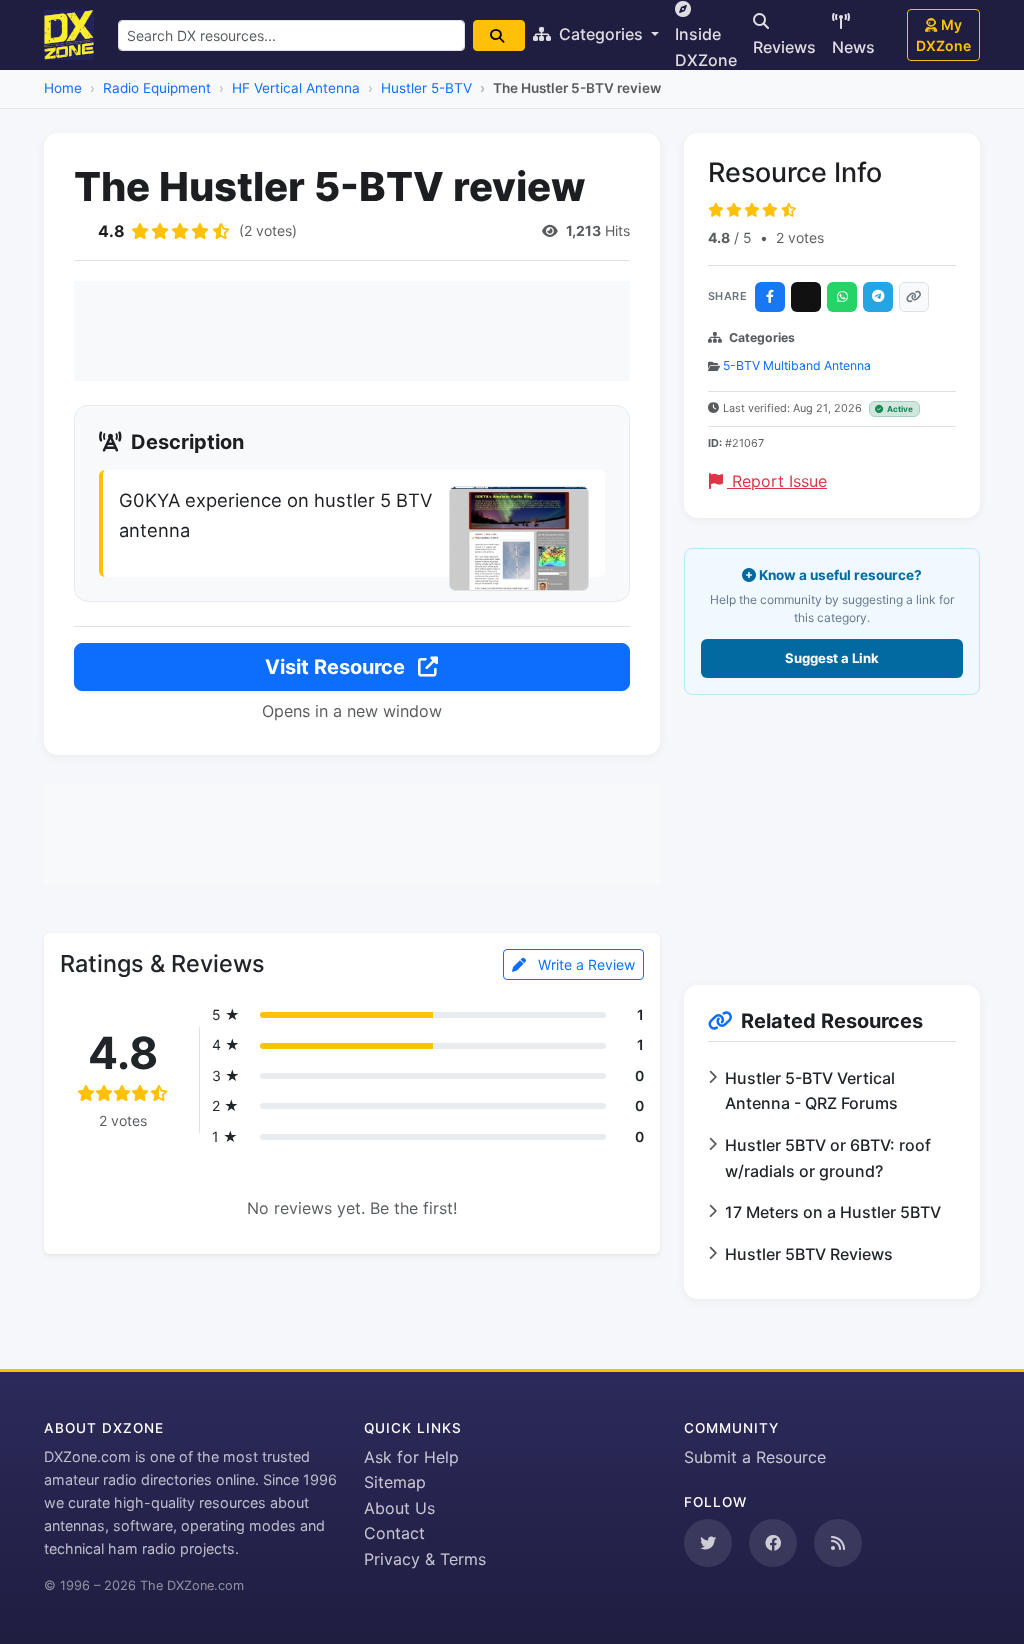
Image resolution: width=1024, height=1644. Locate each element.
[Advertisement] (352, 331)
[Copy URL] (914, 297)
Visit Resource (337, 667)
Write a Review (584, 964)
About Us (399, 1508)
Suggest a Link (832, 658)
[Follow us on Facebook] (773, 1543)
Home (63, 88)
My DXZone (943, 35)
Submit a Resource (755, 1457)
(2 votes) (268, 230)
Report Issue (777, 481)
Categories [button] (601, 34)
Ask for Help (411, 1457)
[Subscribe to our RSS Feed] (838, 1543)
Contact (394, 1533)
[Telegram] (878, 297)
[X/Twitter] (806, 297)
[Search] (499, 35)
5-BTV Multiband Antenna (797, 365)
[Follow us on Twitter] (708, 1543)
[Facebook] (770, 297)
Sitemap (395, 1482)
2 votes (800, 237)
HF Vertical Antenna (296, 88)
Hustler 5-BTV (426, 88)
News (853, 47)
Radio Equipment (157, 88)
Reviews (784, 47)
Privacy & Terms (425, 1559)
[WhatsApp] (842, 297)
